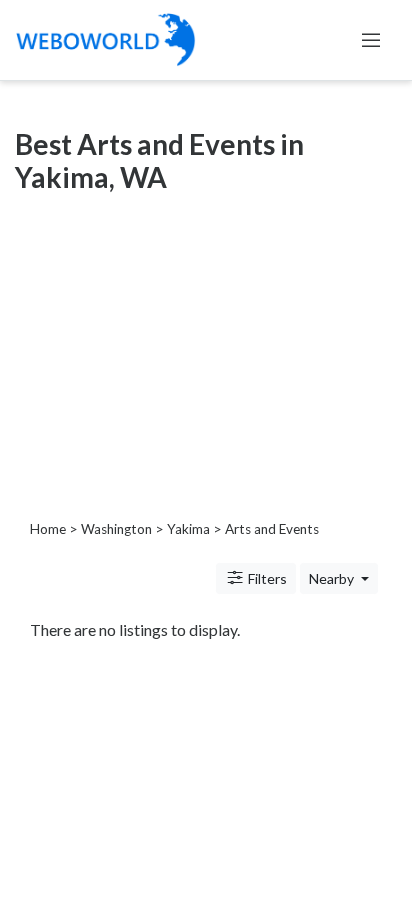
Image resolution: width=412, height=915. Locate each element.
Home (48, 529)
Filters (266, 578)
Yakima (188, 529)
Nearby (333, 578)
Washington (116, 529)
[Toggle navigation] (371, 40)
